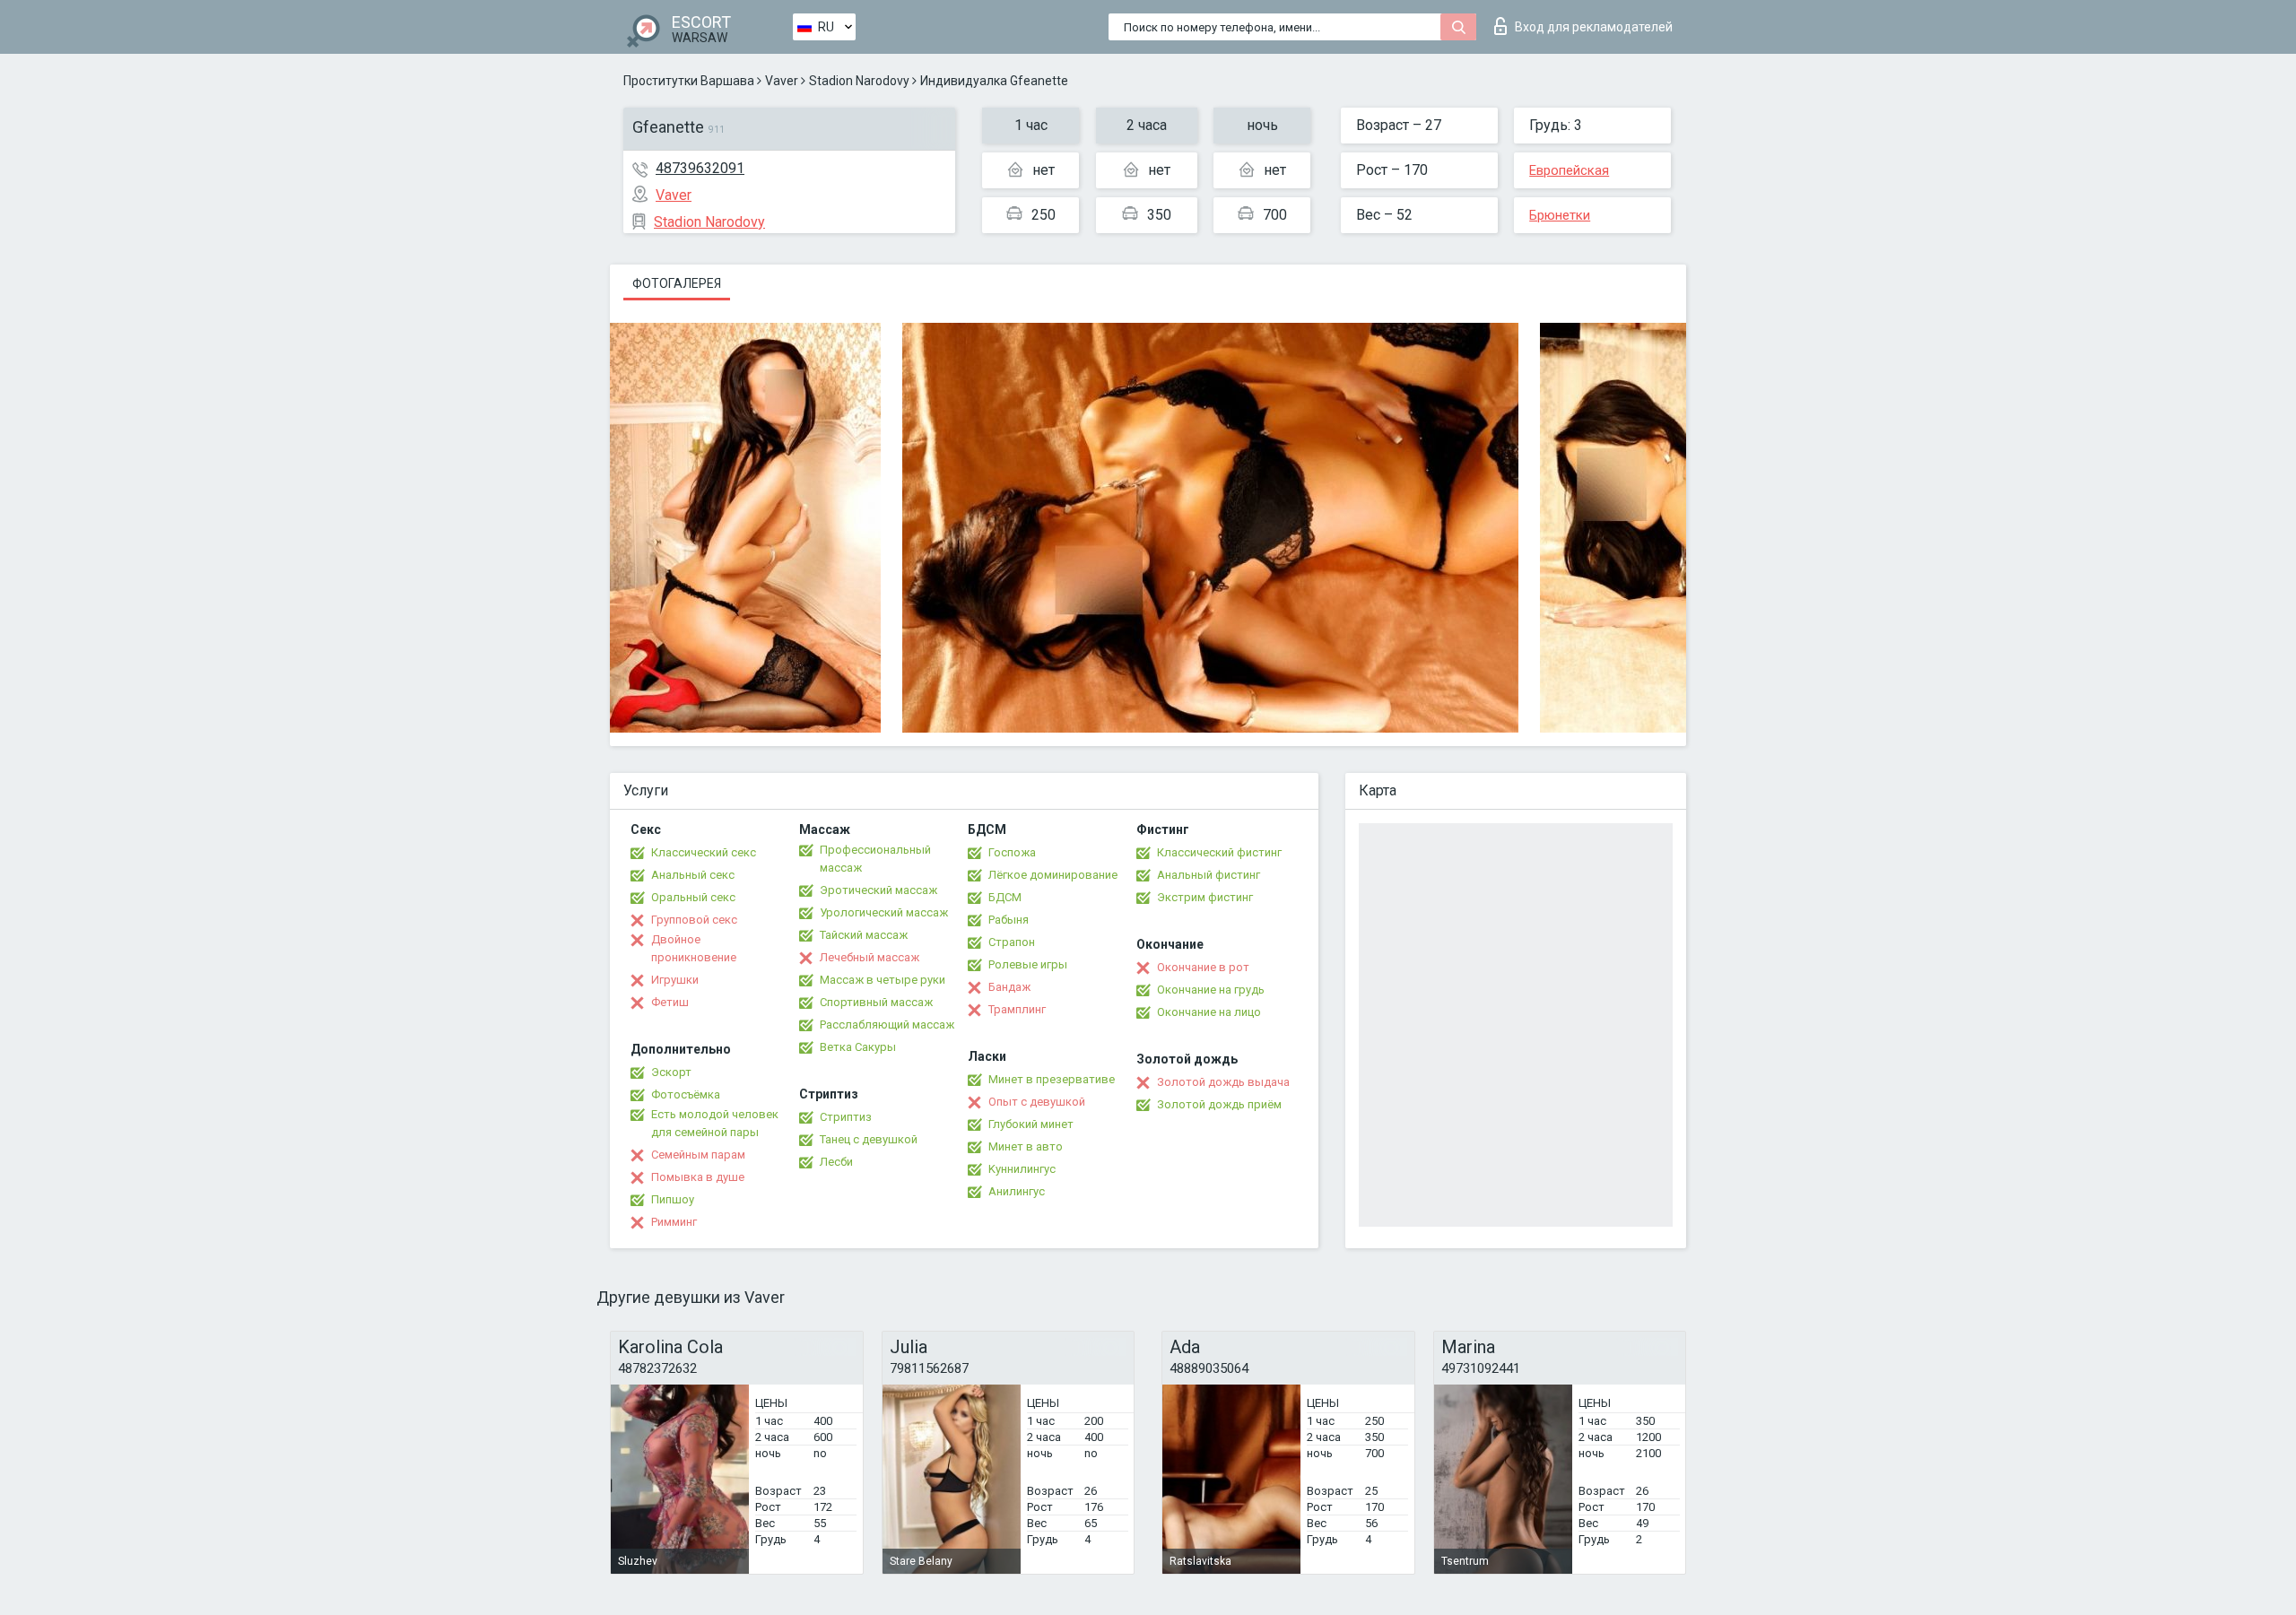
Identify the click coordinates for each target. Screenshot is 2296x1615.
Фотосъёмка (686, 1094)
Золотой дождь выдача (1223, 1082)
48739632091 (700, 168)
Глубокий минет (1031, 1124)
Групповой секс (694, 920)
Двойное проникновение (694, 948)
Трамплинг (1017, 1009)
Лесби (836, 1162)
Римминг (674, 1222)
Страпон (1012, 942)
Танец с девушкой (869, 1139)
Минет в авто (1026, 1146)
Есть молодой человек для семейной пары (715, 1123)
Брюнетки (1560, 215)
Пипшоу (673, 1199)
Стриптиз (846, 1117)
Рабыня (1009, 920)
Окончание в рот (1203, 967)
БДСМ (1005, 897)
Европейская (1569, 170)
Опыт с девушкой (1037, 1102)
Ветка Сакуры (858, 1047)
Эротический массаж (878, 890)
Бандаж (1009, 987)
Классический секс (704, 852)
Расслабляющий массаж (887, 1025)
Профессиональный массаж (875, 859)
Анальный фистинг (1209, 875)
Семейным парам (698, 1155)
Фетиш (670, 1002)
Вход (1594, 27)
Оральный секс (693, 897)
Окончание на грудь (1211, 990)
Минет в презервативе (1052, 1079)
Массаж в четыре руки (883, 980)
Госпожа (1012, 852)
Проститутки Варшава (689, 81)
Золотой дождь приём (1219, 1104)
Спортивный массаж (876, 1002)
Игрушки (675, 980)
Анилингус (1017, 1191)
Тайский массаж (864, 935)
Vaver (782, 81)
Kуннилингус (1022, 1169)
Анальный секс (693, 875)
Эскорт (671, 1072)
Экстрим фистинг (1205, 897)
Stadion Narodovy (859, 81)
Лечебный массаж (870, 957)
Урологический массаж (884, 912)
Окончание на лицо (1209, 1012)
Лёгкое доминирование (1053, 875)
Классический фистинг (1219, 852)
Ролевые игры (1028, 964)
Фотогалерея (677, 283)
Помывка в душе (698, 1177)
